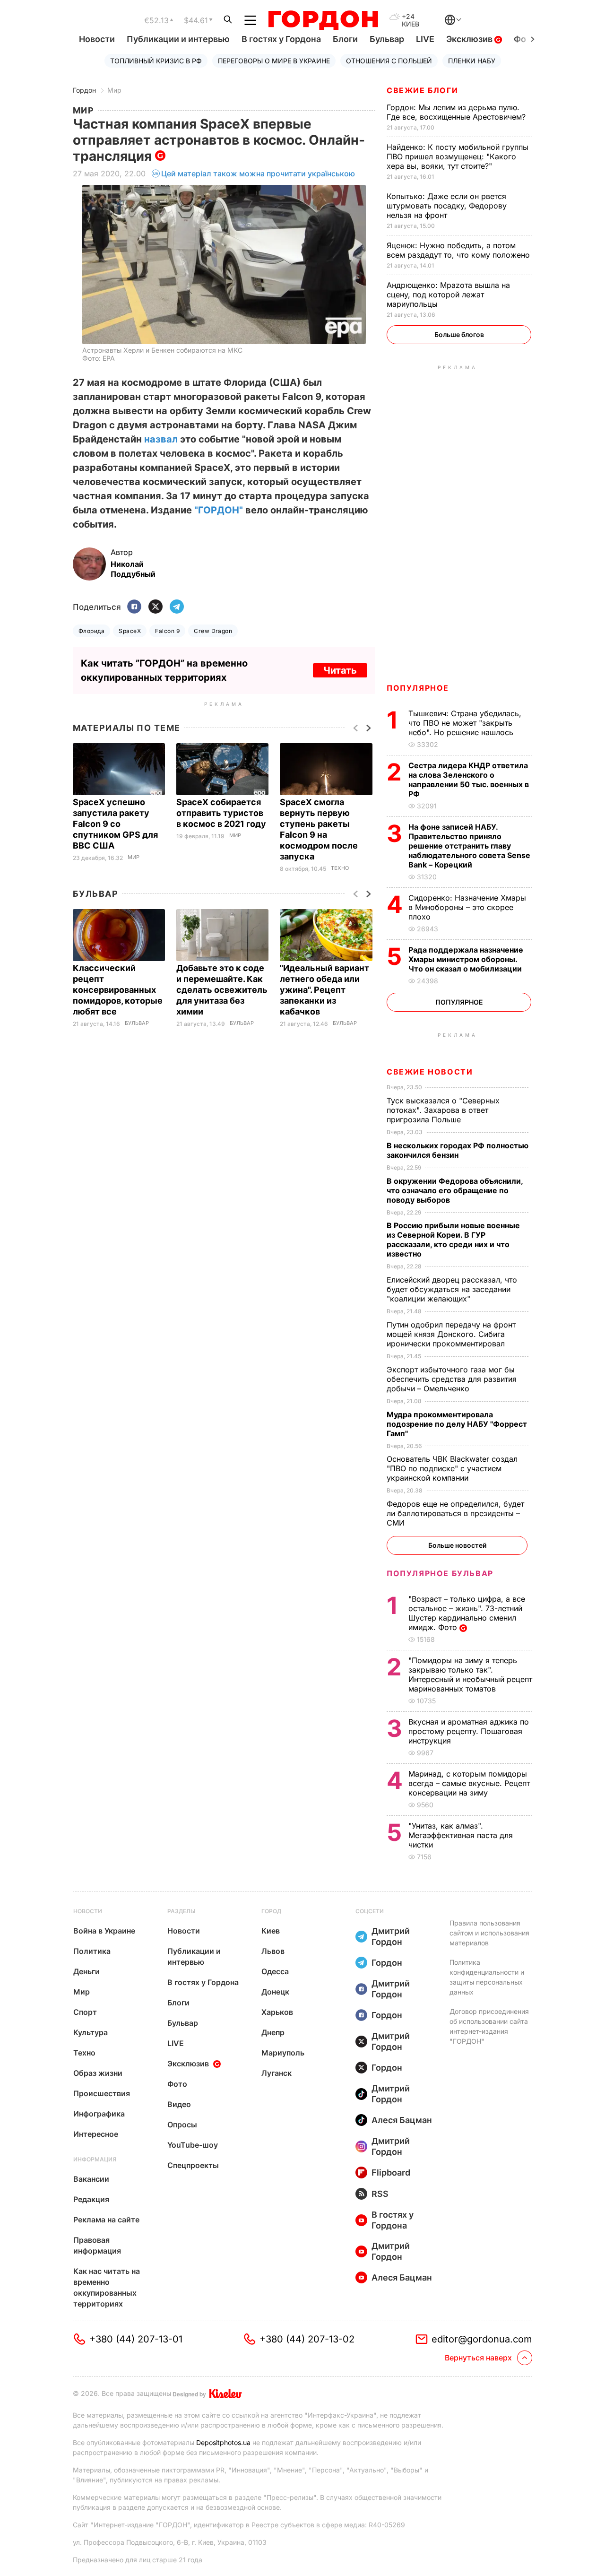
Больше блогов (459, 334)
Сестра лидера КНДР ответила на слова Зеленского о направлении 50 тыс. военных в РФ (469, 780)
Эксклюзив (470, 39)
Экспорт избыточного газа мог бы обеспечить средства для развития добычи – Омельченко (452, 1379)
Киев (271, 1931)
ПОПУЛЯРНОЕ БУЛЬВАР (440, 1573)
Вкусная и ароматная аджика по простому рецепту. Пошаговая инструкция (469, 1731)
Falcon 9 (167, 631)
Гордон (84, 90)
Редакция (91, 2199)
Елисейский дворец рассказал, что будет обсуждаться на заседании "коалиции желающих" (452, 1289)
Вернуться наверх (478, 2358)
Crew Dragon (213, 631)
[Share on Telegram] (177, 607)
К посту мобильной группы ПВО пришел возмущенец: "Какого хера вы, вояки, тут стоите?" (458, 156)
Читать (340, 670)
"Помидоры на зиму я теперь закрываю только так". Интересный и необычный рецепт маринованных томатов (470, 1674)
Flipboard (391, 2173)
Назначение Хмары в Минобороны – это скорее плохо (467, 907)
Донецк (275, 1992)
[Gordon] (323, 20)
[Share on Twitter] (156, 607)
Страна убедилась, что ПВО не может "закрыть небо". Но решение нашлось (465, 723)
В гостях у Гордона (281, 39)
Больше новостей (457, 1545)
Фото (177, 2084)
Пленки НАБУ (472, 61)
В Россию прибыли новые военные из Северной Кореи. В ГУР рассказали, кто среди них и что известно (453, 1240)
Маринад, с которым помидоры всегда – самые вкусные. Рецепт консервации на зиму (469, 1783)
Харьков (277, 2012)
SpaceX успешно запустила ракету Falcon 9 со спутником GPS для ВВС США (115, 824)
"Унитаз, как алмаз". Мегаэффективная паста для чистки (461, 1835)
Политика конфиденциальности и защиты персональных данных (487, 1977)
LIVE (425, 39)
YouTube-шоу (193, 2145)
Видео (179, 2104)
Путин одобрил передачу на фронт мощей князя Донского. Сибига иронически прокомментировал (451, 1334)
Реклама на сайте (106, 2220)
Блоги (345, 39)
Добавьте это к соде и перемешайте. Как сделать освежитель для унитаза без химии (222, 990)
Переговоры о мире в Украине (274, 61)
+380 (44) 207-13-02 (307, 2339)
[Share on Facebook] (134, 607)
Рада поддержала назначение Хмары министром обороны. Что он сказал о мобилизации (466, 959)
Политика (92, 1951)
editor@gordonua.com (482, 2339)
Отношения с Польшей (389, 61)
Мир (114, 90)
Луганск (277, 2073)
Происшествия (102, 2093)
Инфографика (99, 2114)
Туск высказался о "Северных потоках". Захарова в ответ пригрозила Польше (443, 1110)
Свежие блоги (422, 90)
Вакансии (91, 2179)
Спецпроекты (193, 2165)
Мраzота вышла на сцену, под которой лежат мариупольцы (448, 295)
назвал (162, 439)
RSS (380, 2194)
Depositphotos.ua (223, 2442)
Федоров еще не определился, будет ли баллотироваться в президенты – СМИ (455, 1513)
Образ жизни (98, 2073)
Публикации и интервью (178, 39)
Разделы (181, 1911)
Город (271, 1911)
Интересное (96, 2134)
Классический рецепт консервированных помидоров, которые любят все (118, 990)
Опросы (182, 2125)
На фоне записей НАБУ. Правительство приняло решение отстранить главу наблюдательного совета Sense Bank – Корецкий (469, 846)
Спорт (85, 2012)
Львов (273, 1951)
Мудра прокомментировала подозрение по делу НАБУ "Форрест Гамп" (457, 1424)
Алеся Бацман (402, 2120)
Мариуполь (283, 2053)
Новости (97, 39)
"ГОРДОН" (219, 510)
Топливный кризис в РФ (156, 61)
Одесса (275, 1971)
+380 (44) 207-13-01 (136, 2339)
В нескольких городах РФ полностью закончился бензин (458, 1150)
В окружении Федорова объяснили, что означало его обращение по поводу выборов (455, 1190)
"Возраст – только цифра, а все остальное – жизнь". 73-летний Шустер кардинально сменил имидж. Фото (467, 1613)
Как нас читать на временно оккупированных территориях (107, 2287)
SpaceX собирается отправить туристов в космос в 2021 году (222, 813)
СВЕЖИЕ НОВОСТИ (430, 1072)
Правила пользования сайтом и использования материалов (489, 1933)
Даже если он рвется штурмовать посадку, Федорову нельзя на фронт (447, 206)
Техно (340, 868)
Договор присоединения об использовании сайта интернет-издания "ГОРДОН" (489, 2026)
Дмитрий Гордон (391, 1936)
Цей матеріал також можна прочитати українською (258, 173)
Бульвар (387, 39)
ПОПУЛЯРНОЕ (418, 688)
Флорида (91, 631)
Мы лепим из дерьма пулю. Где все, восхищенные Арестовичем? (457, 112)
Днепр (273, 2032)
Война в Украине (104, 1931)
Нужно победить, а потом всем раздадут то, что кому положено (459, 250)
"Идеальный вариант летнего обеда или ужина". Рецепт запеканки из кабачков (324, 990)
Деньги (86, 1971)
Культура (91, 2032)
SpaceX (130, 631)
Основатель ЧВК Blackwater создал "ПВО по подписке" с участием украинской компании (452, 1468)
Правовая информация (97, 2245)
